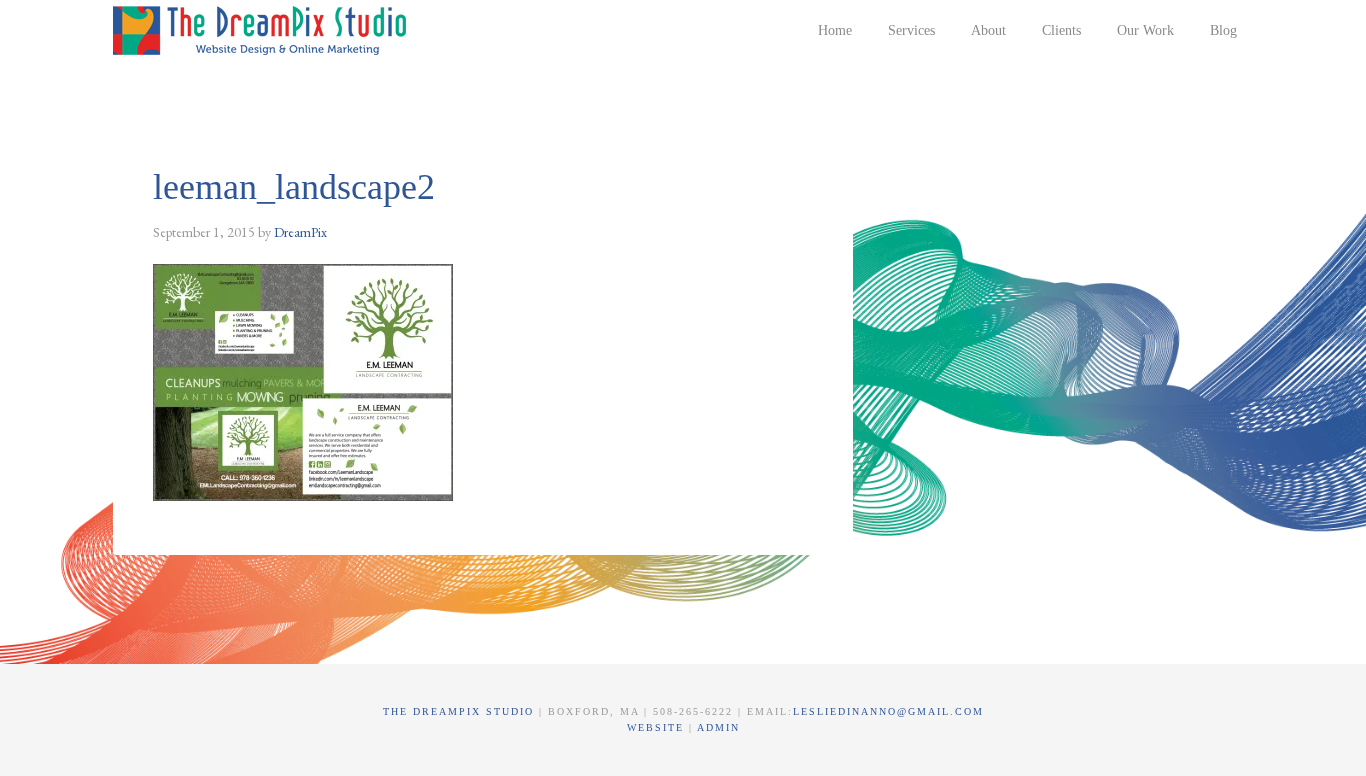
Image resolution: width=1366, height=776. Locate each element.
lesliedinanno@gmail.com (888, 711)
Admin (718, 727)
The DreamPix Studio (263, 30)
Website (658, 727)
